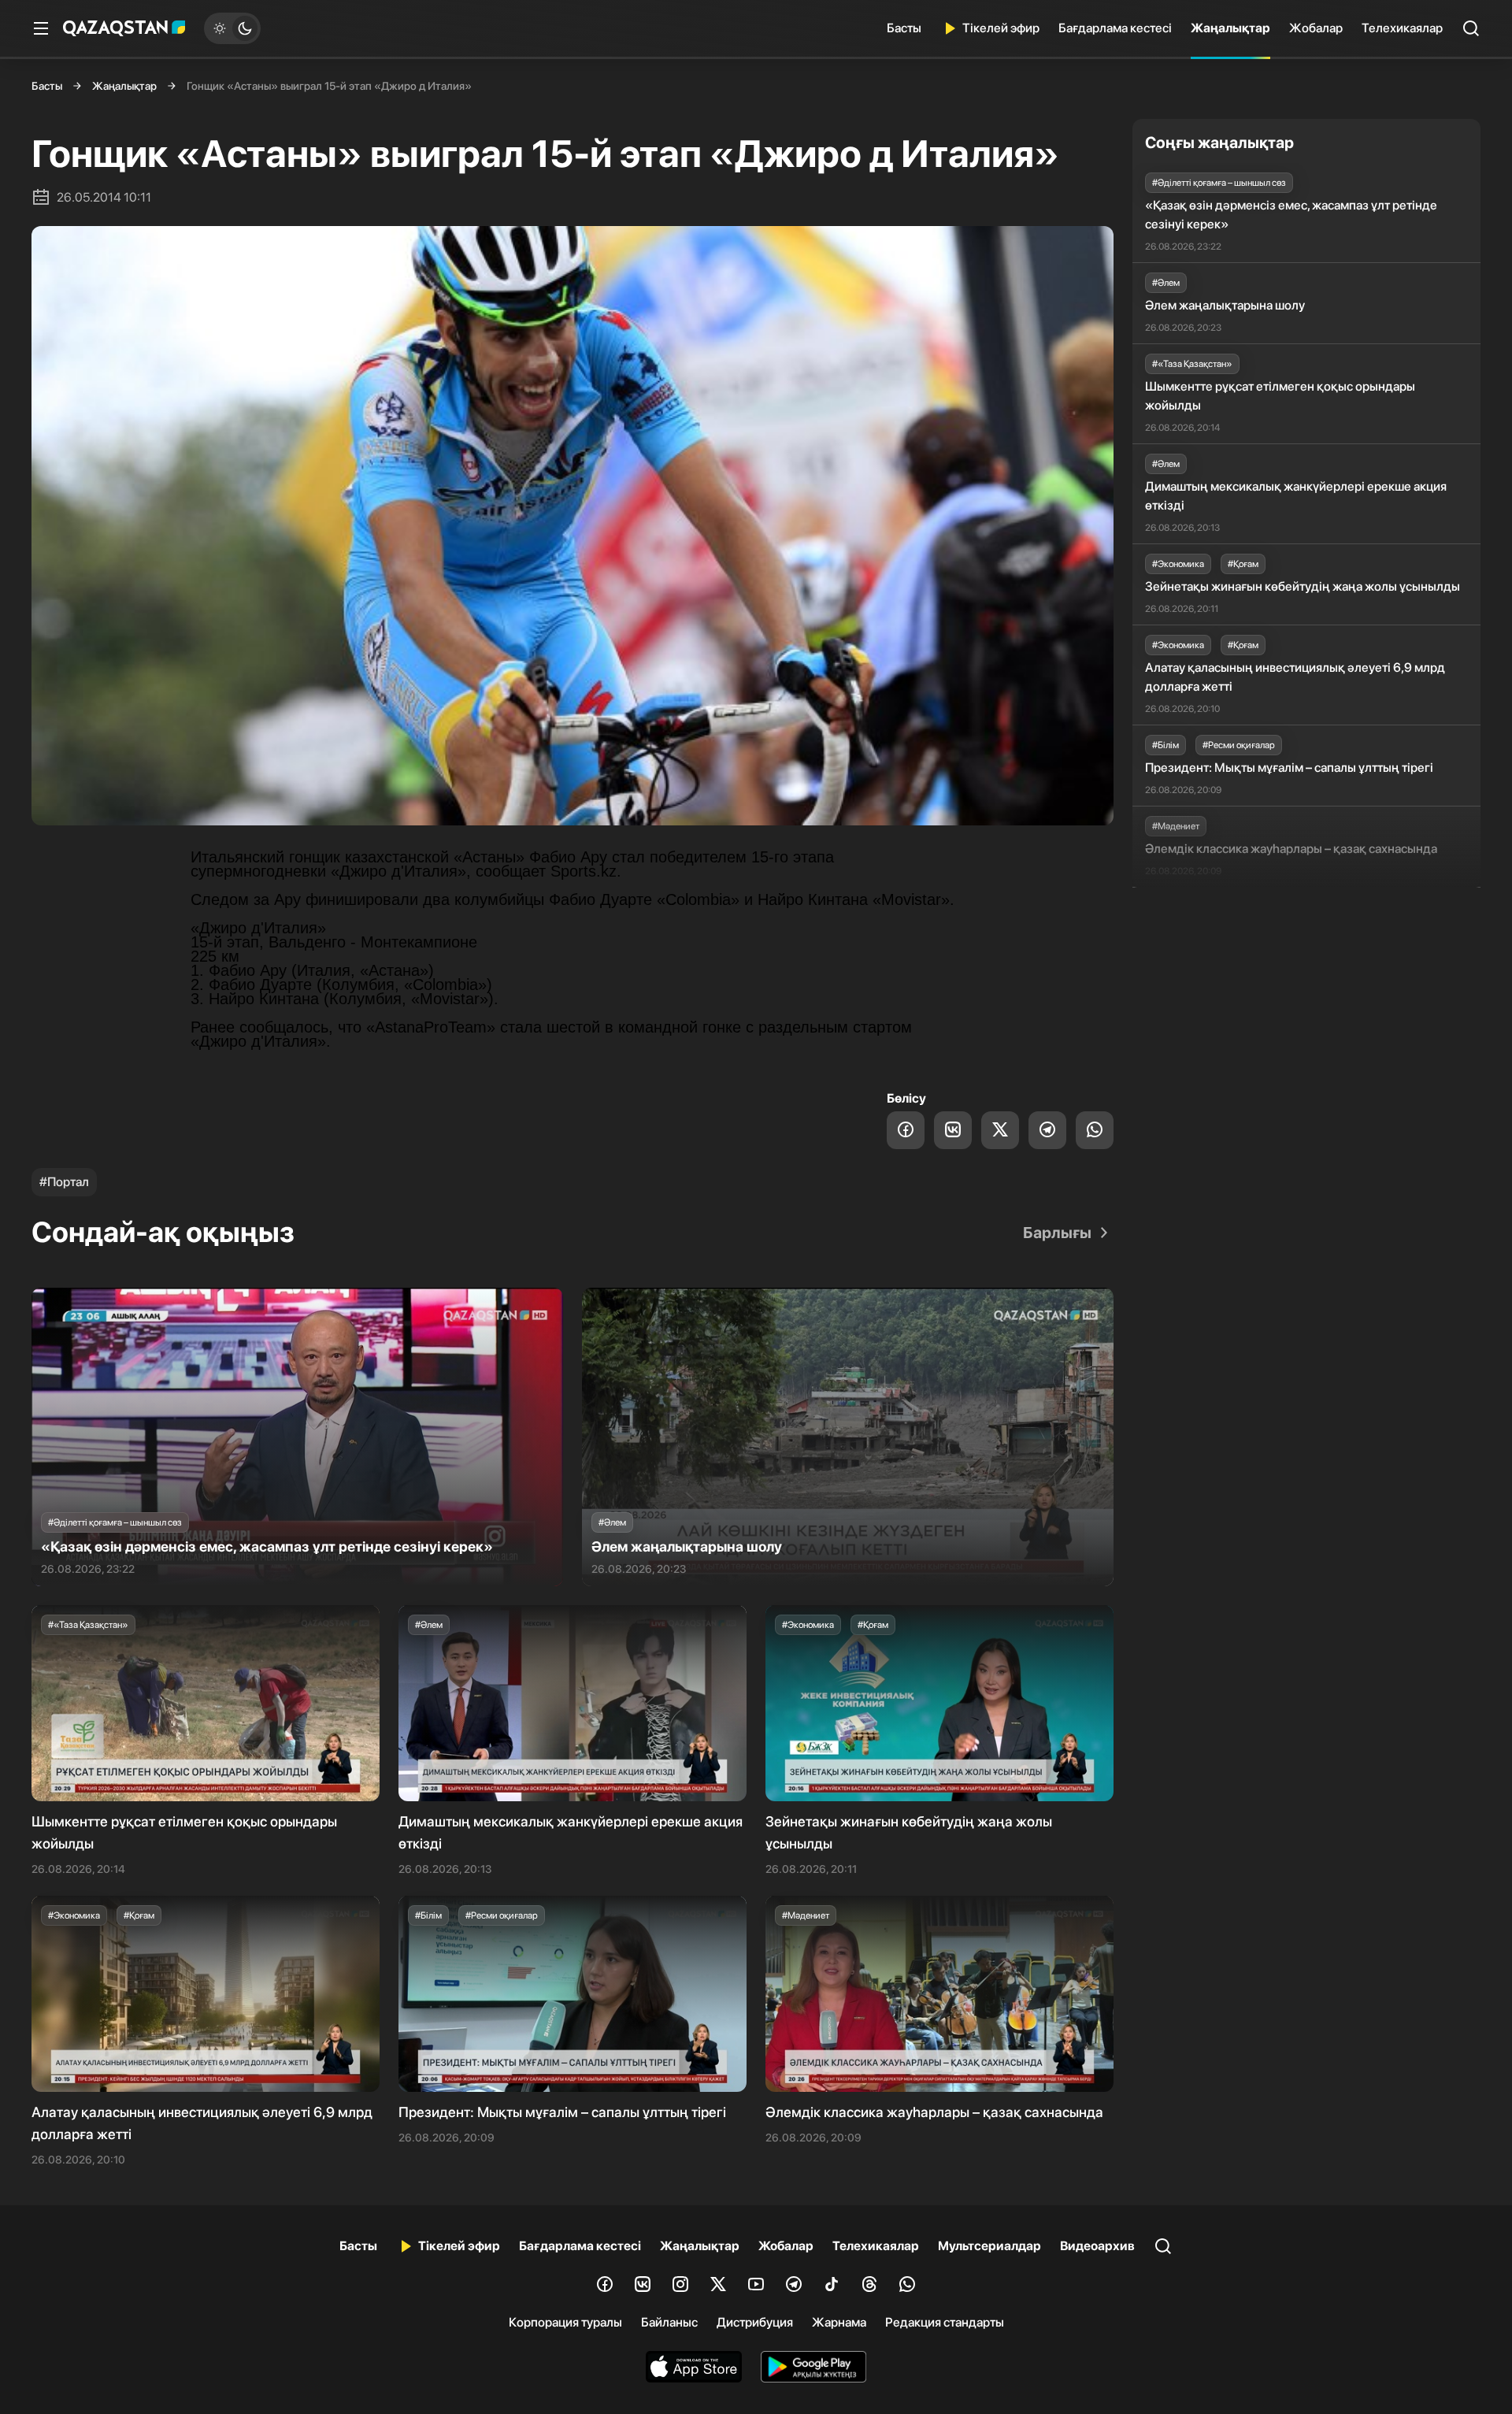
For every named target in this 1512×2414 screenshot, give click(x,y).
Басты (904, 28)
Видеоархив (1097, 2246)
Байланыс (669, 2322)
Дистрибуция (755, 2322)
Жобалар (1316, 28)
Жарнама (839, 2322)
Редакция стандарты (945, 2322)
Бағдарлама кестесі (1115, 28)
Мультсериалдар (989, 2246)
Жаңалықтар (1230, 28)
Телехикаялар (1402, 28)
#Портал (64, 1182)
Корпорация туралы (565, 2322)
